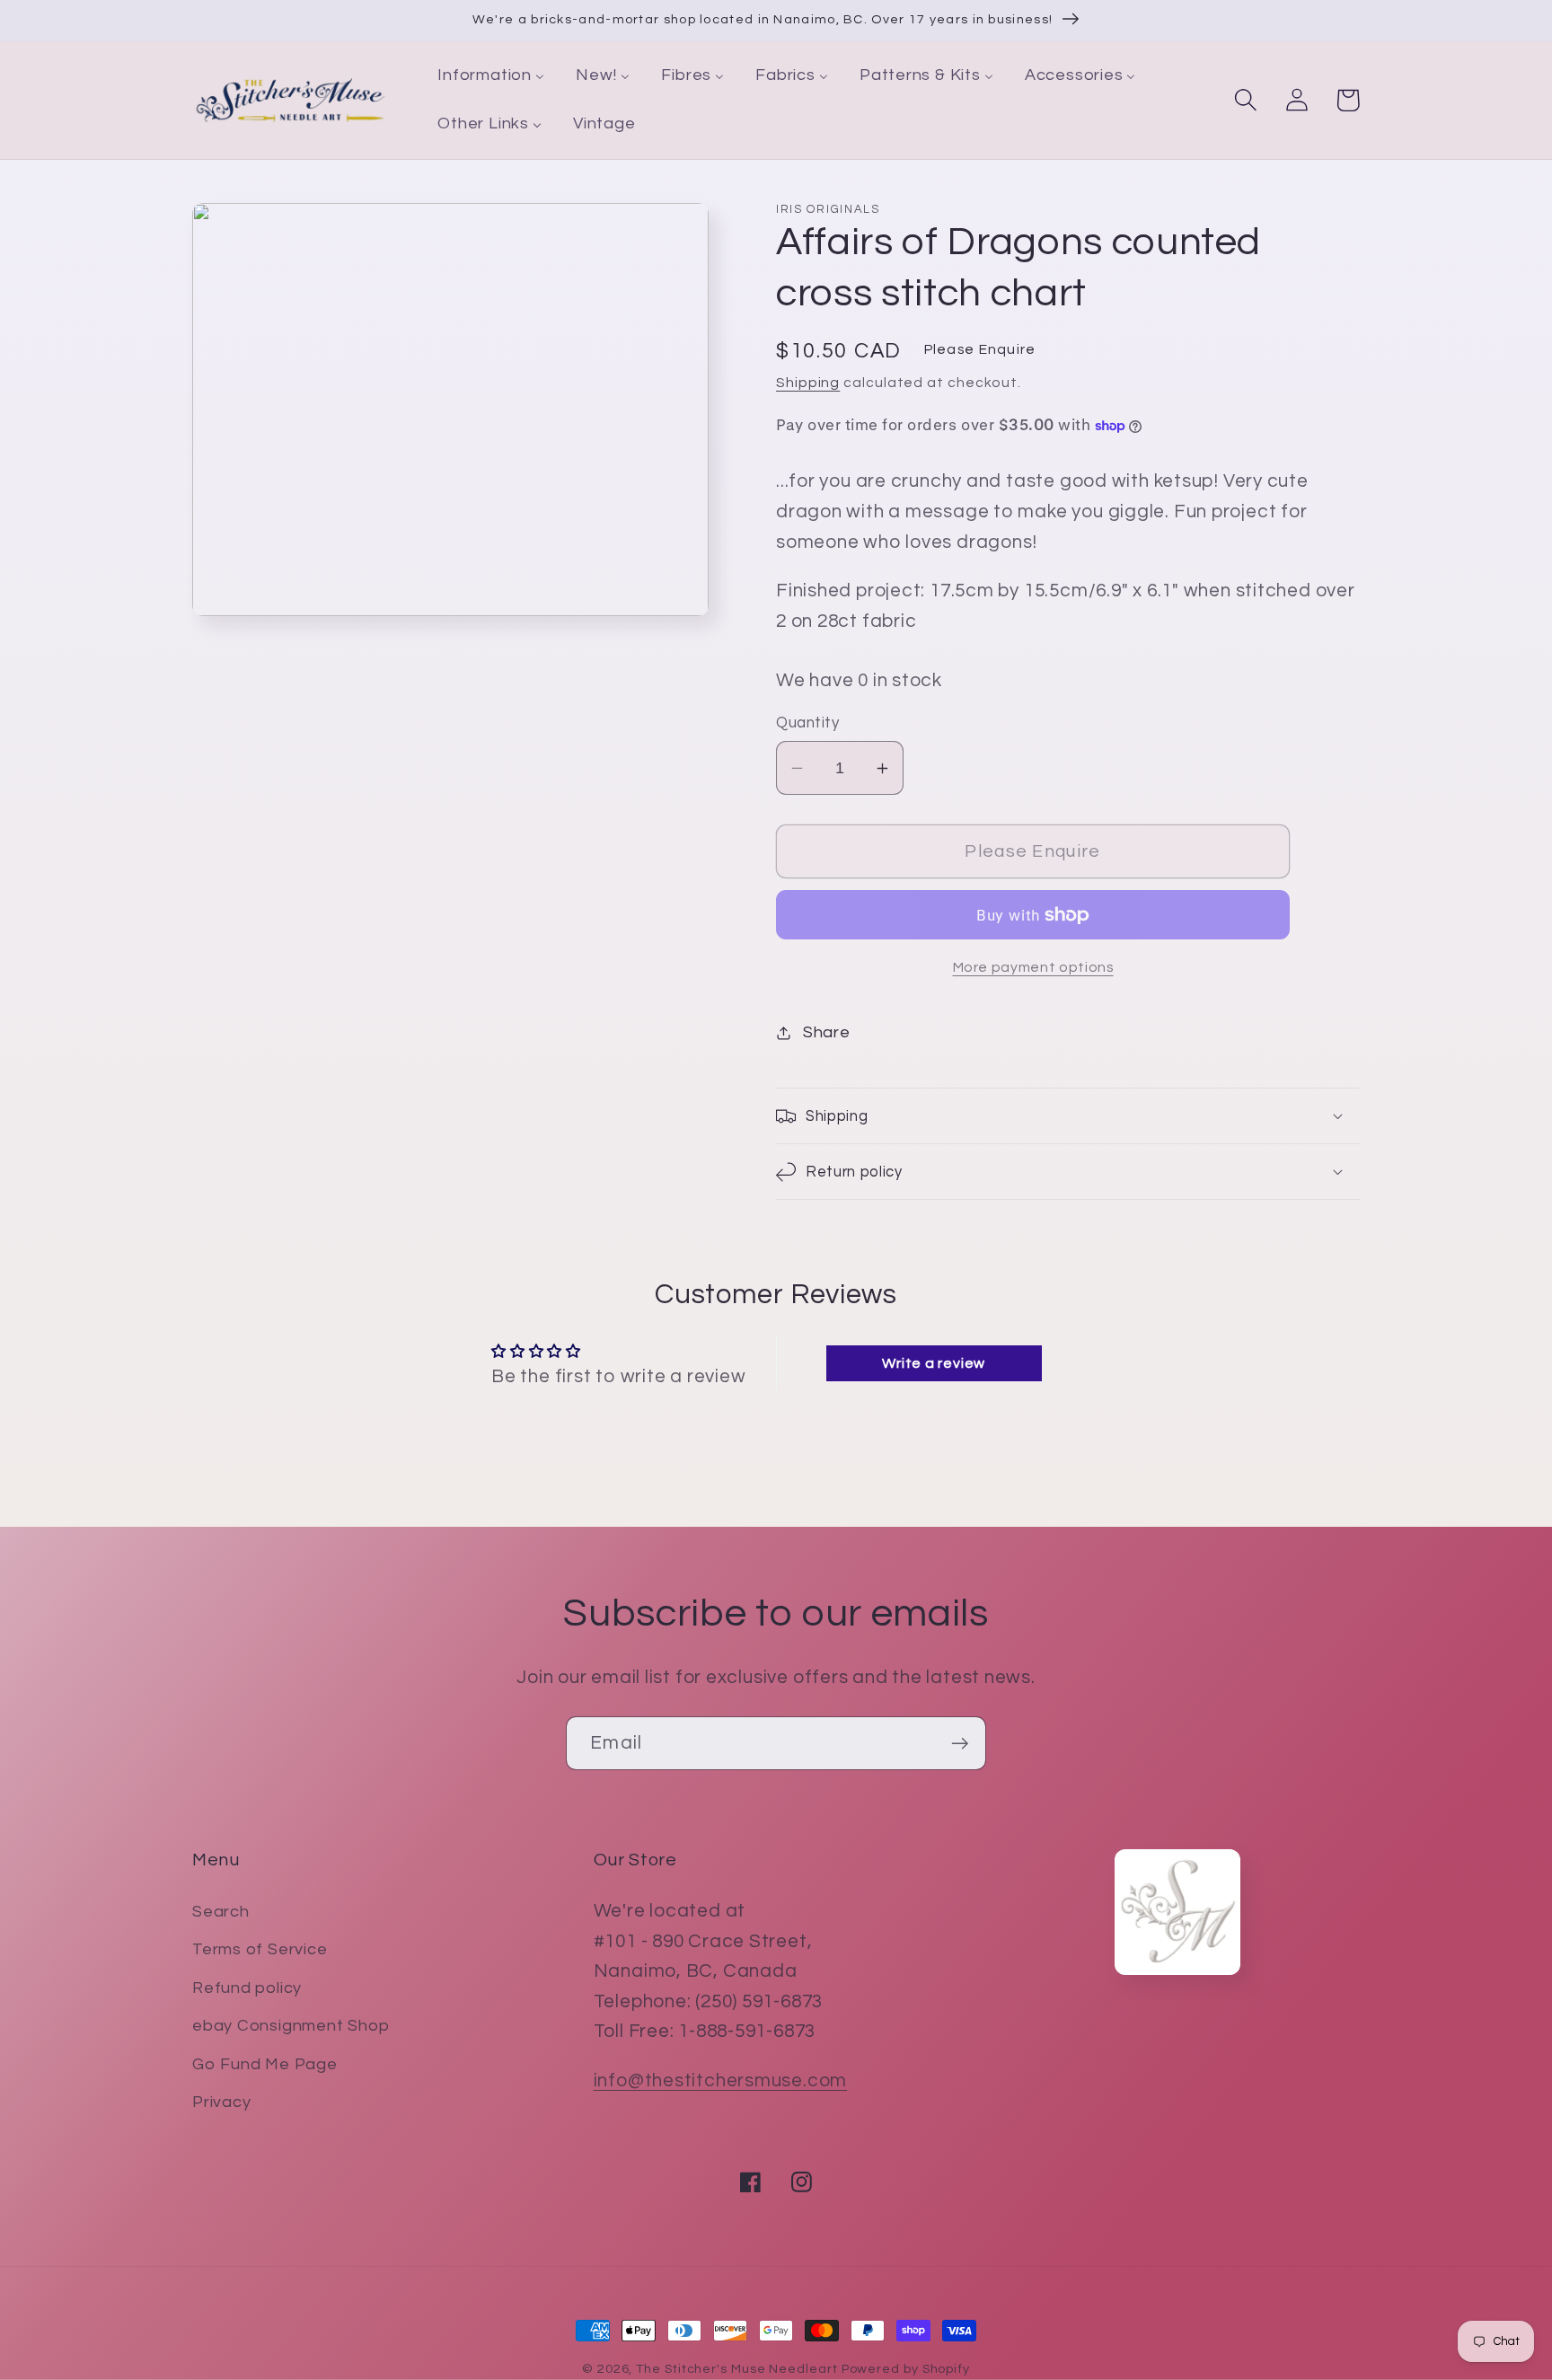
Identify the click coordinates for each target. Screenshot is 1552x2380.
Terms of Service (260, 1949)
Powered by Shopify (906, 2369)
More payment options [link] (1033, 967)
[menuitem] (491, 76)
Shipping (808, 383)
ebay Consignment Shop (291, 2026)
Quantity (807, 723)
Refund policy (247, 1988)
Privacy (221, 2102)
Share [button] (827, 1032)
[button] (1245, 100)
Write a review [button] (934, 1363)
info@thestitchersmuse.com (721, 2080)
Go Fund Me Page (265, 2064)
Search (221, 1912)
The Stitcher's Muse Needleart (736, 2369)
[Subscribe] (960, 1744)
